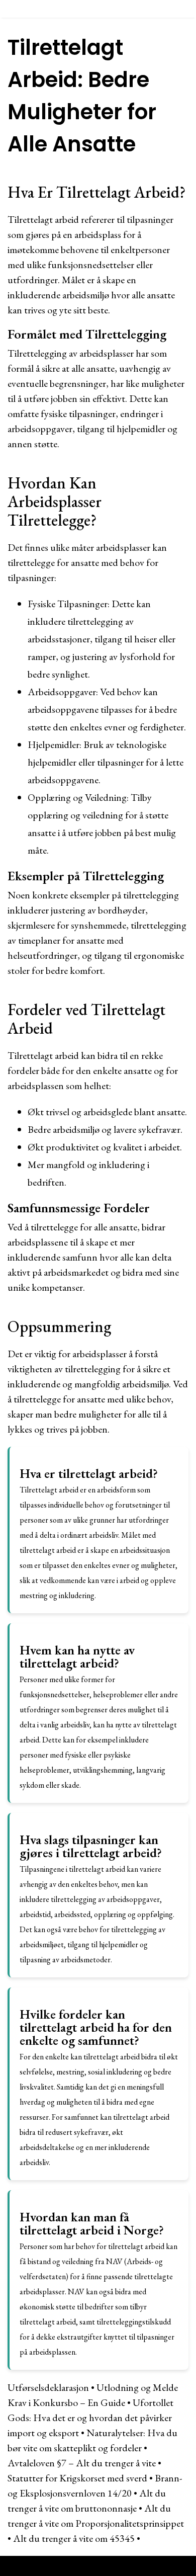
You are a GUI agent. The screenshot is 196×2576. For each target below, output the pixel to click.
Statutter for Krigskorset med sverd (77, 2478)
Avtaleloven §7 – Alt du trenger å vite (82, 2463)
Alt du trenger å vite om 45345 (74, 2538)
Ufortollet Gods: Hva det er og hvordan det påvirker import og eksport (90, 2418)
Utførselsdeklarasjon (48, 2387)
